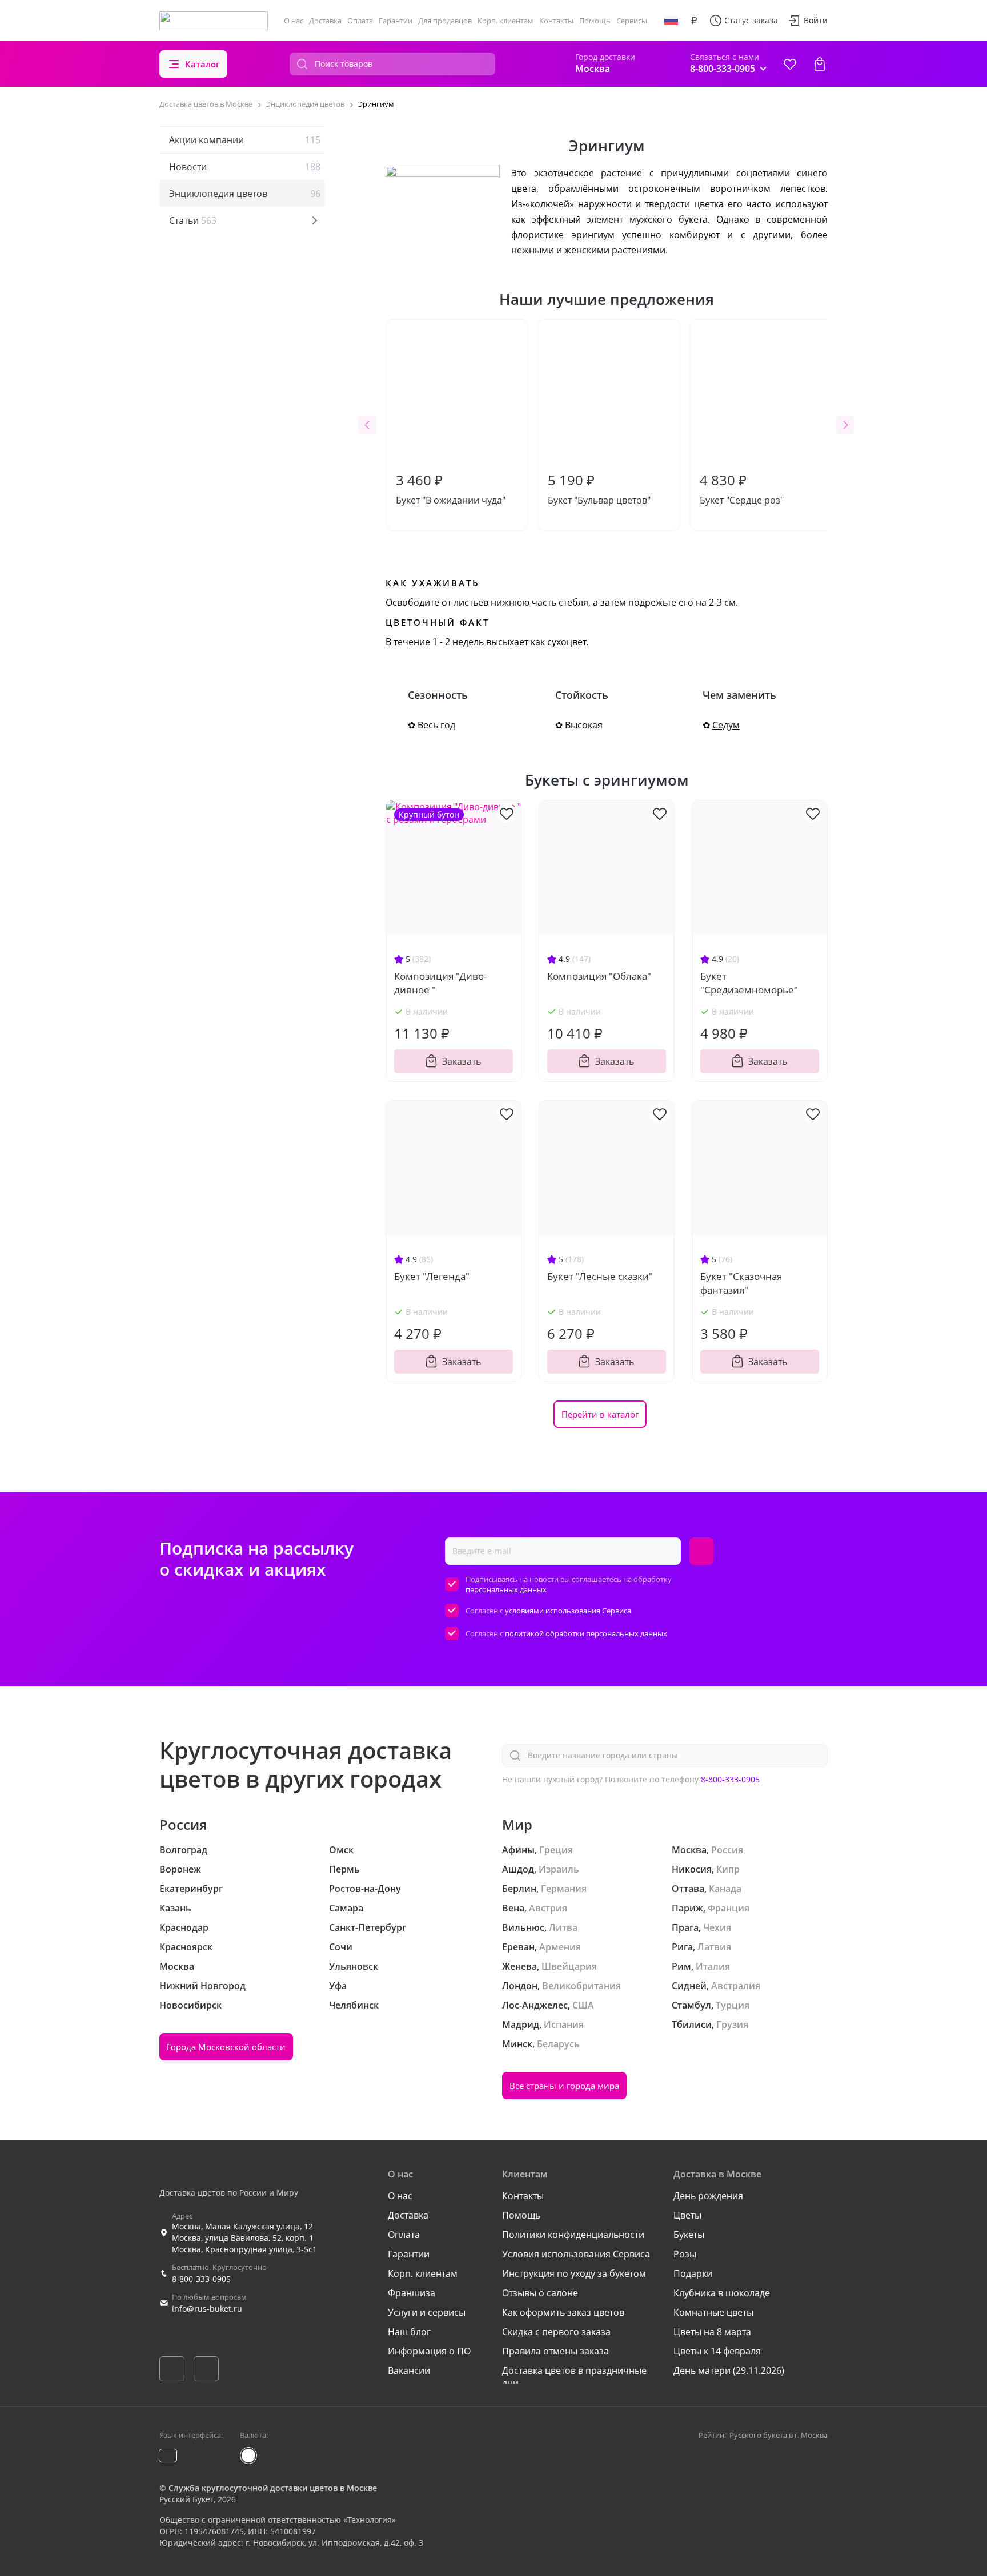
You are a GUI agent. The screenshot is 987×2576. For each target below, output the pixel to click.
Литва (563, 1927)
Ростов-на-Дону (365, 1889)
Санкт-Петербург (368, 1927)
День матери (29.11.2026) (729, 2370)
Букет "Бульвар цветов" (599, 488)
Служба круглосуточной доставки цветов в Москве (273, 2488)
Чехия (717, 1927)
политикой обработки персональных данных (586, 1633)
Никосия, (693, 1869)
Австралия (736, 1986)
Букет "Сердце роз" (742, 488)
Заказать (462, 1061)
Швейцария (569, 1966)
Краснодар (184, 1927)
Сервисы (632, 21)
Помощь (595, 21)
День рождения (708, 2196)
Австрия (548, 1908)
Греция (556, 1850)
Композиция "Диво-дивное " (440, 983)
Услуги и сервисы (427, 2312)
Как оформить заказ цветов (563, 2312)
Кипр (728, 1869)
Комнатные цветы (713, 2312)
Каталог (202, 64)
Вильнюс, (524, 1927)
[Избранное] (790, 64)
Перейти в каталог (600, 1414)
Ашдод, (519, 1869)
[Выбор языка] (671, 21)
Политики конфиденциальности (573, 2235)
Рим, (683, 1966)
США (583, 2005)
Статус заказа (751, 20)
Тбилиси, (693, 2024)
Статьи (193, 220)
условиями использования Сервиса (568, 1611)
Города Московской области (226, 2047)
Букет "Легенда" (432, 1276)
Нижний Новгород (202, 1986)
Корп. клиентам (505, 21)
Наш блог (409, 2332)
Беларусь (558, 2044)
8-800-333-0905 (730, 1779)
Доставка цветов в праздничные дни (574, 2377)
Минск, (518, 2044)
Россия (727, 1850)
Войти (816, 20)
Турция (733, 2005)
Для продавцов (445, 21)
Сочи (341, 1947)
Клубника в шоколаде (722, 2293)
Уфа (338, 1986)
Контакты (556, 21)
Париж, (689, 1908)
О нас (294, 21)
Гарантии (396, 21)
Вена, (514, 1908)
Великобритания (581, 1986)
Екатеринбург (191, 1889)
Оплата (360, 21)
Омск (341, 1850)
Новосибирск (190, 2005)
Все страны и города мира (564, 2086)
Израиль (559, 1869)
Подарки (693, 2273)
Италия (713, 1966)
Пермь (344, 1869)
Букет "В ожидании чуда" (451, 488)
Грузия (732, 2024)
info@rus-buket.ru (207, 2309)
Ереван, (519, 1947)
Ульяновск (354, 1966)
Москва (177, 1966)
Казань (175, 1908)
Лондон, (521, 1986)
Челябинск (354, 2005)
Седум (726, 725)
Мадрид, (522, 2024)
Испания (564, 2024)
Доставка (325, 21)
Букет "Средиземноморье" (749, 983)
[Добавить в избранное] (507, 813)
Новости (245, 167)
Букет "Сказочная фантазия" (741, 1283)
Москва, (690, 1850)
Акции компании (245, 140)
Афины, (519, 1850)
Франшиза (412, 2293)
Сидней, (690, 1986)
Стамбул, (693, 2005)
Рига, (683, 1947)
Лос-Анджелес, (536, 2005)
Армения (560, 1947)
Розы (685, 2254)
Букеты (689, 2235)
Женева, (521, 1966)
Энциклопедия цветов (245, 194)
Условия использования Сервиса (576, 2254)
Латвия (714, 1947)
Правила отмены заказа (555, 2351)
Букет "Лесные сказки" (600, 1276)
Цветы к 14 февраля (717, 2351)
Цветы (687, 2215)
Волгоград (183, 1850)
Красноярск (186, 1947)
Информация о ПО (429, 2351)
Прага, (686, 1927)
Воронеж (180, 1869)
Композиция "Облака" (599, 976)
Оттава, (689, 1889)
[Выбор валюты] (694, 21)
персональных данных (506, 1589)
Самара (346, 1908)
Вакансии (409, 2370)
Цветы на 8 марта (712, 2332)
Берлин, (520, 1889)
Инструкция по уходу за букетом (574, 2273)
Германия (564, 1889)
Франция (729, 1908)
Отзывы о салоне (540, 2293)
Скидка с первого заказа (556, 2332)
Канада (725, 1889)
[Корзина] (820, 64)
